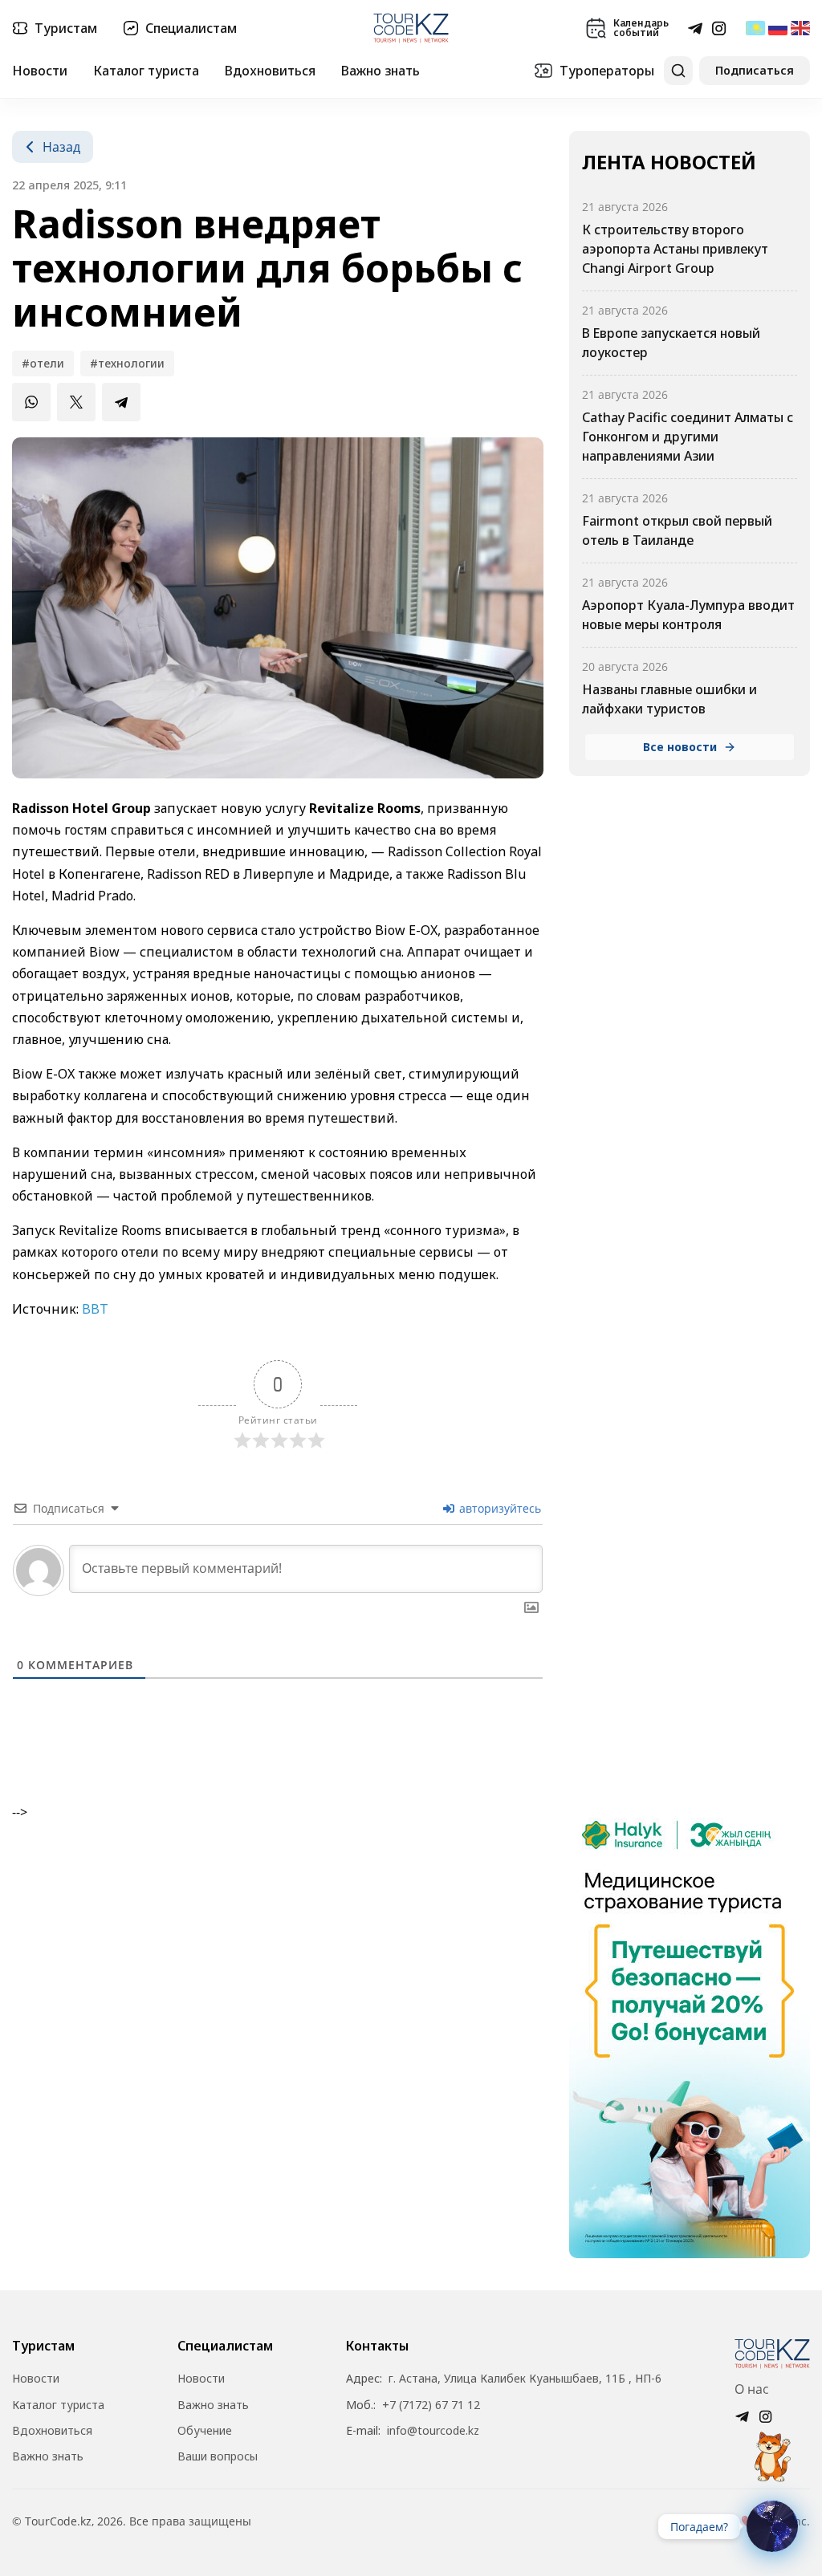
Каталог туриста (146, 71)
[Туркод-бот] (772, 2448)
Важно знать (380, 71)
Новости (40, 71)
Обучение (205, 2431)
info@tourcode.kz (433, 2431)
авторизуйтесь (498, 1508)
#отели (43, 363)
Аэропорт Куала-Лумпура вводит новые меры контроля (688, 615)
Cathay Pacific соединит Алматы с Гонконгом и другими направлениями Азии (688, 437)
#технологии (127, 363)
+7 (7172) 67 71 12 (431, 2405)
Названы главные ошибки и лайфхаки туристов (669, 699)
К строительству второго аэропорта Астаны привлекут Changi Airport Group (675, 249)
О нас (752, 2389)
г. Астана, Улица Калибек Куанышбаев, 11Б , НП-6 (525, 2379)
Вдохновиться (270, 71)
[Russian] (778, 28)
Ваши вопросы (218, 2456)
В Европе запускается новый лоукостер (671, 343)
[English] (800, 28)
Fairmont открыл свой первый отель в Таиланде (677, 530)
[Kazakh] (755, 28)
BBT (95, 1309)
